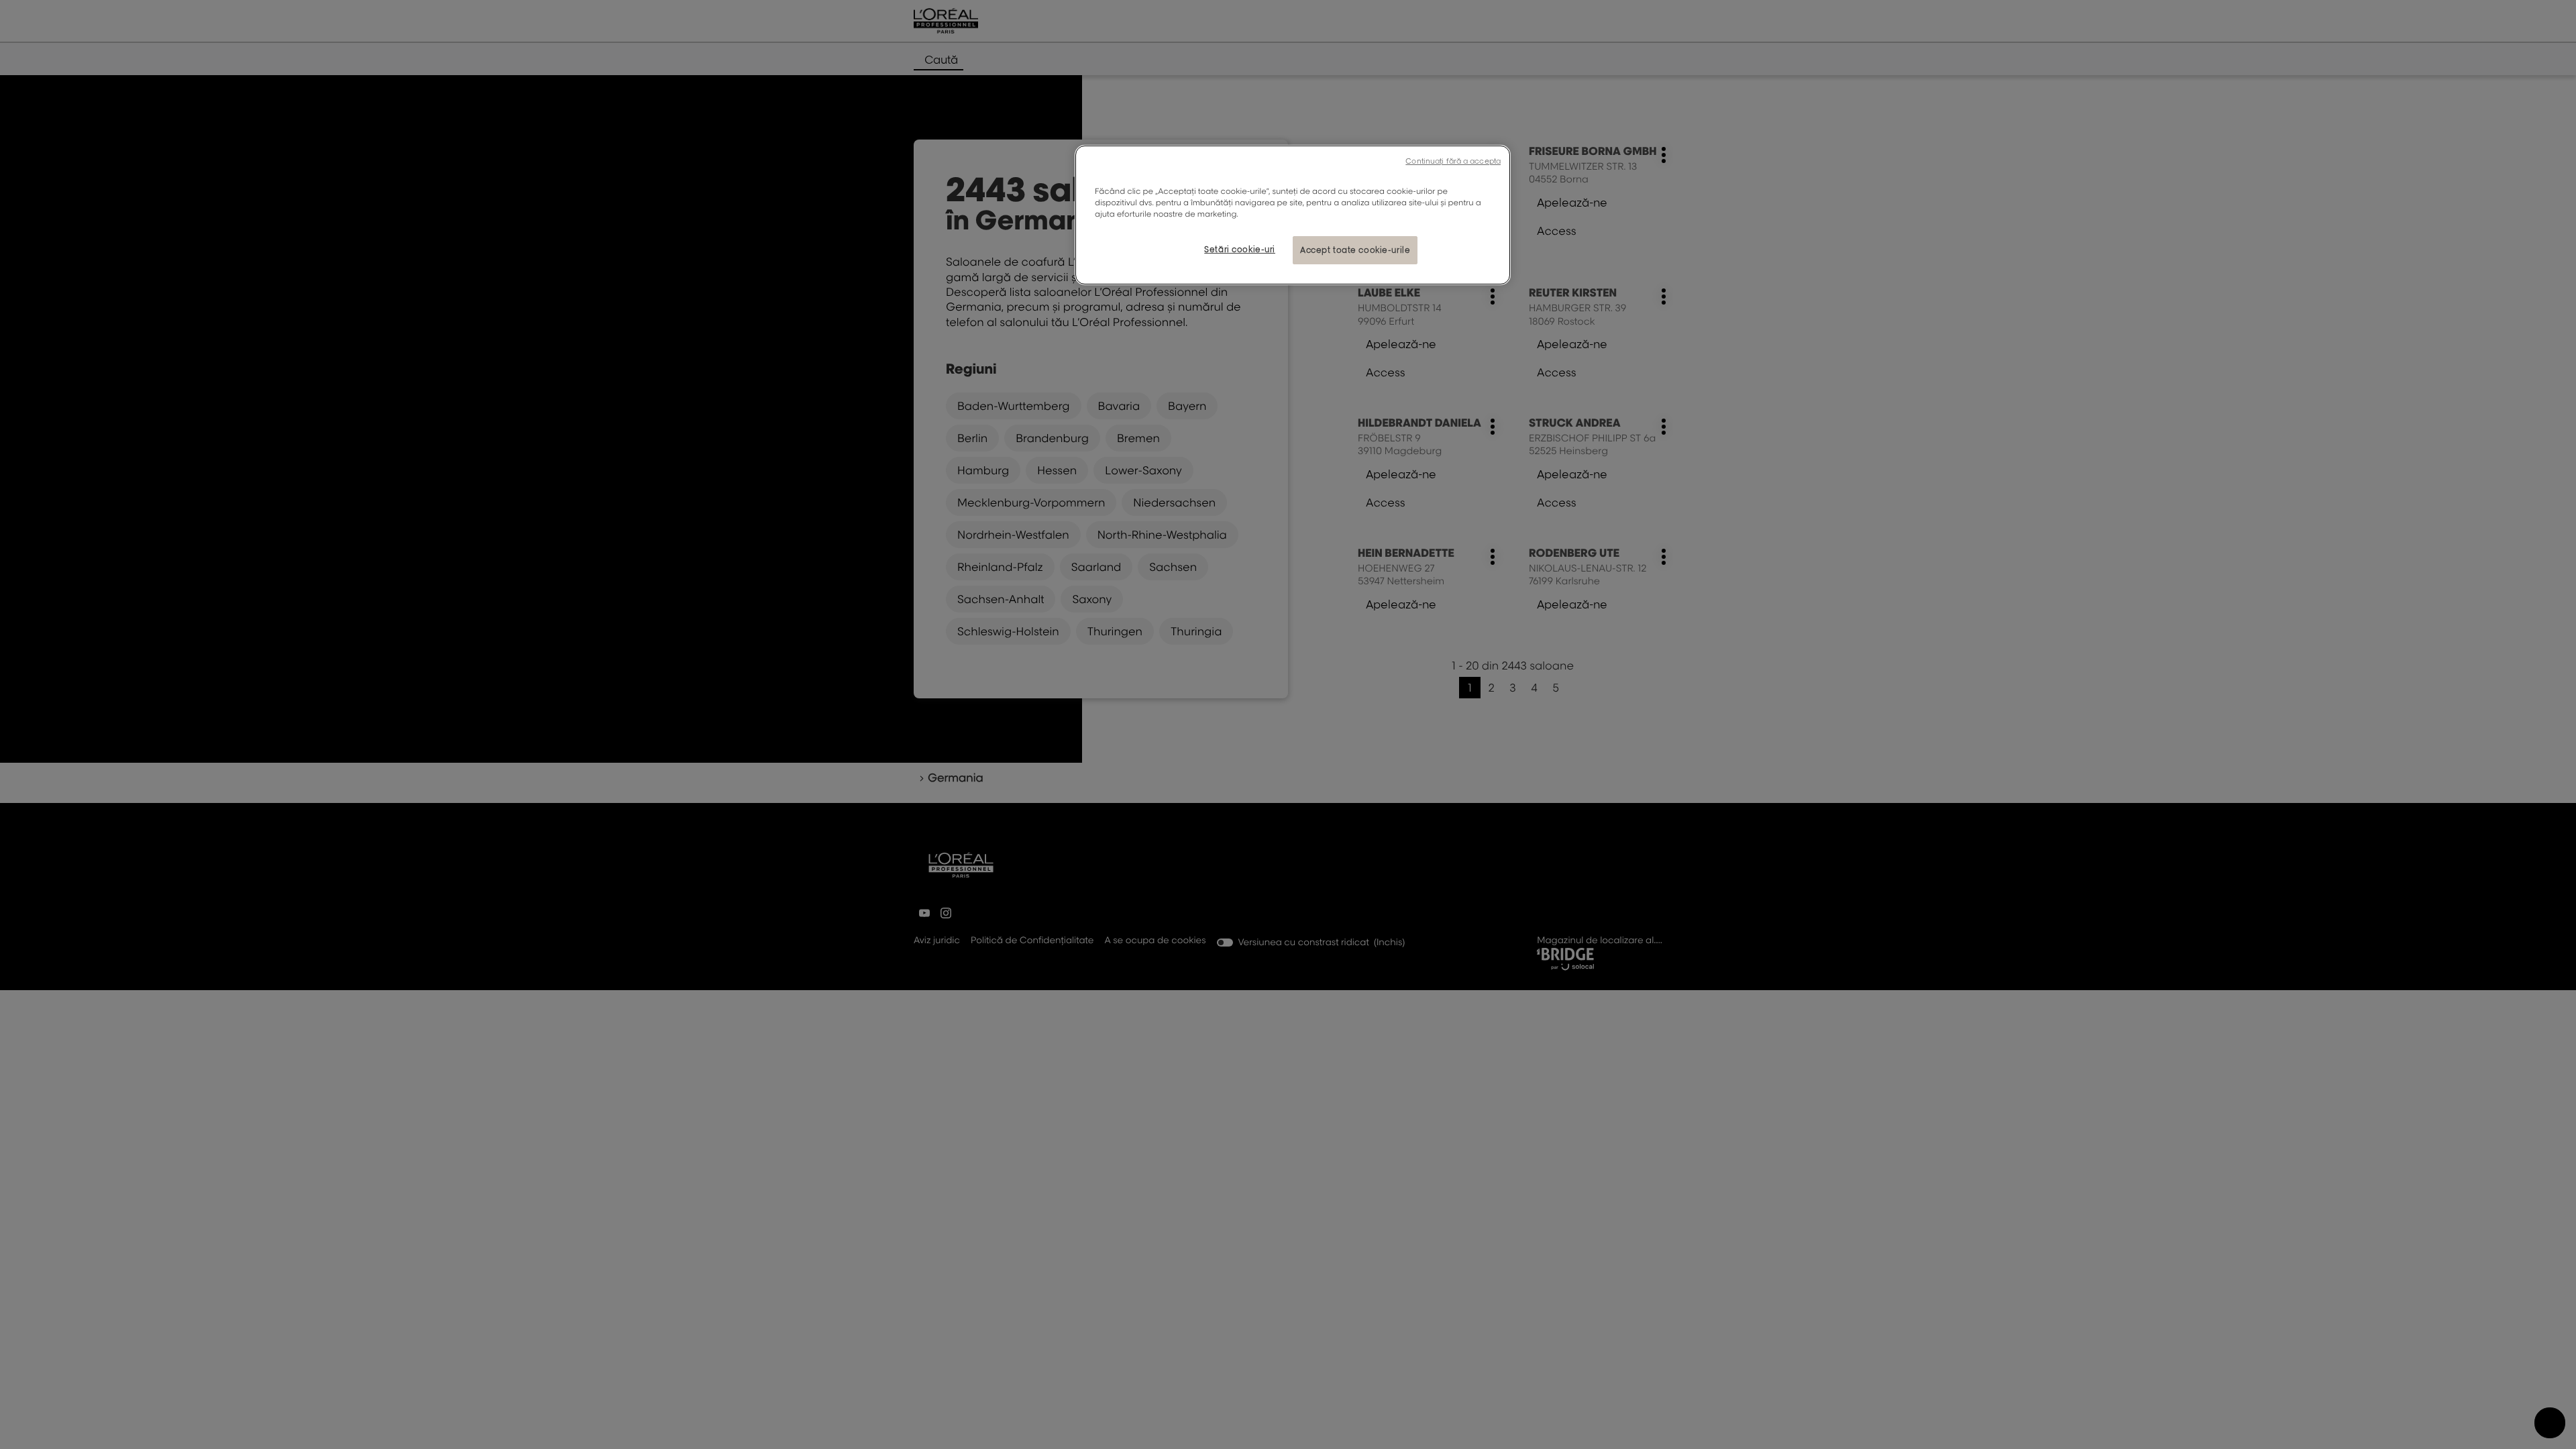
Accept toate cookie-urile (1355, 250)
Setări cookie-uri (1240, 249)
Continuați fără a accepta (1453, 161)
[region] (1293, 215)
